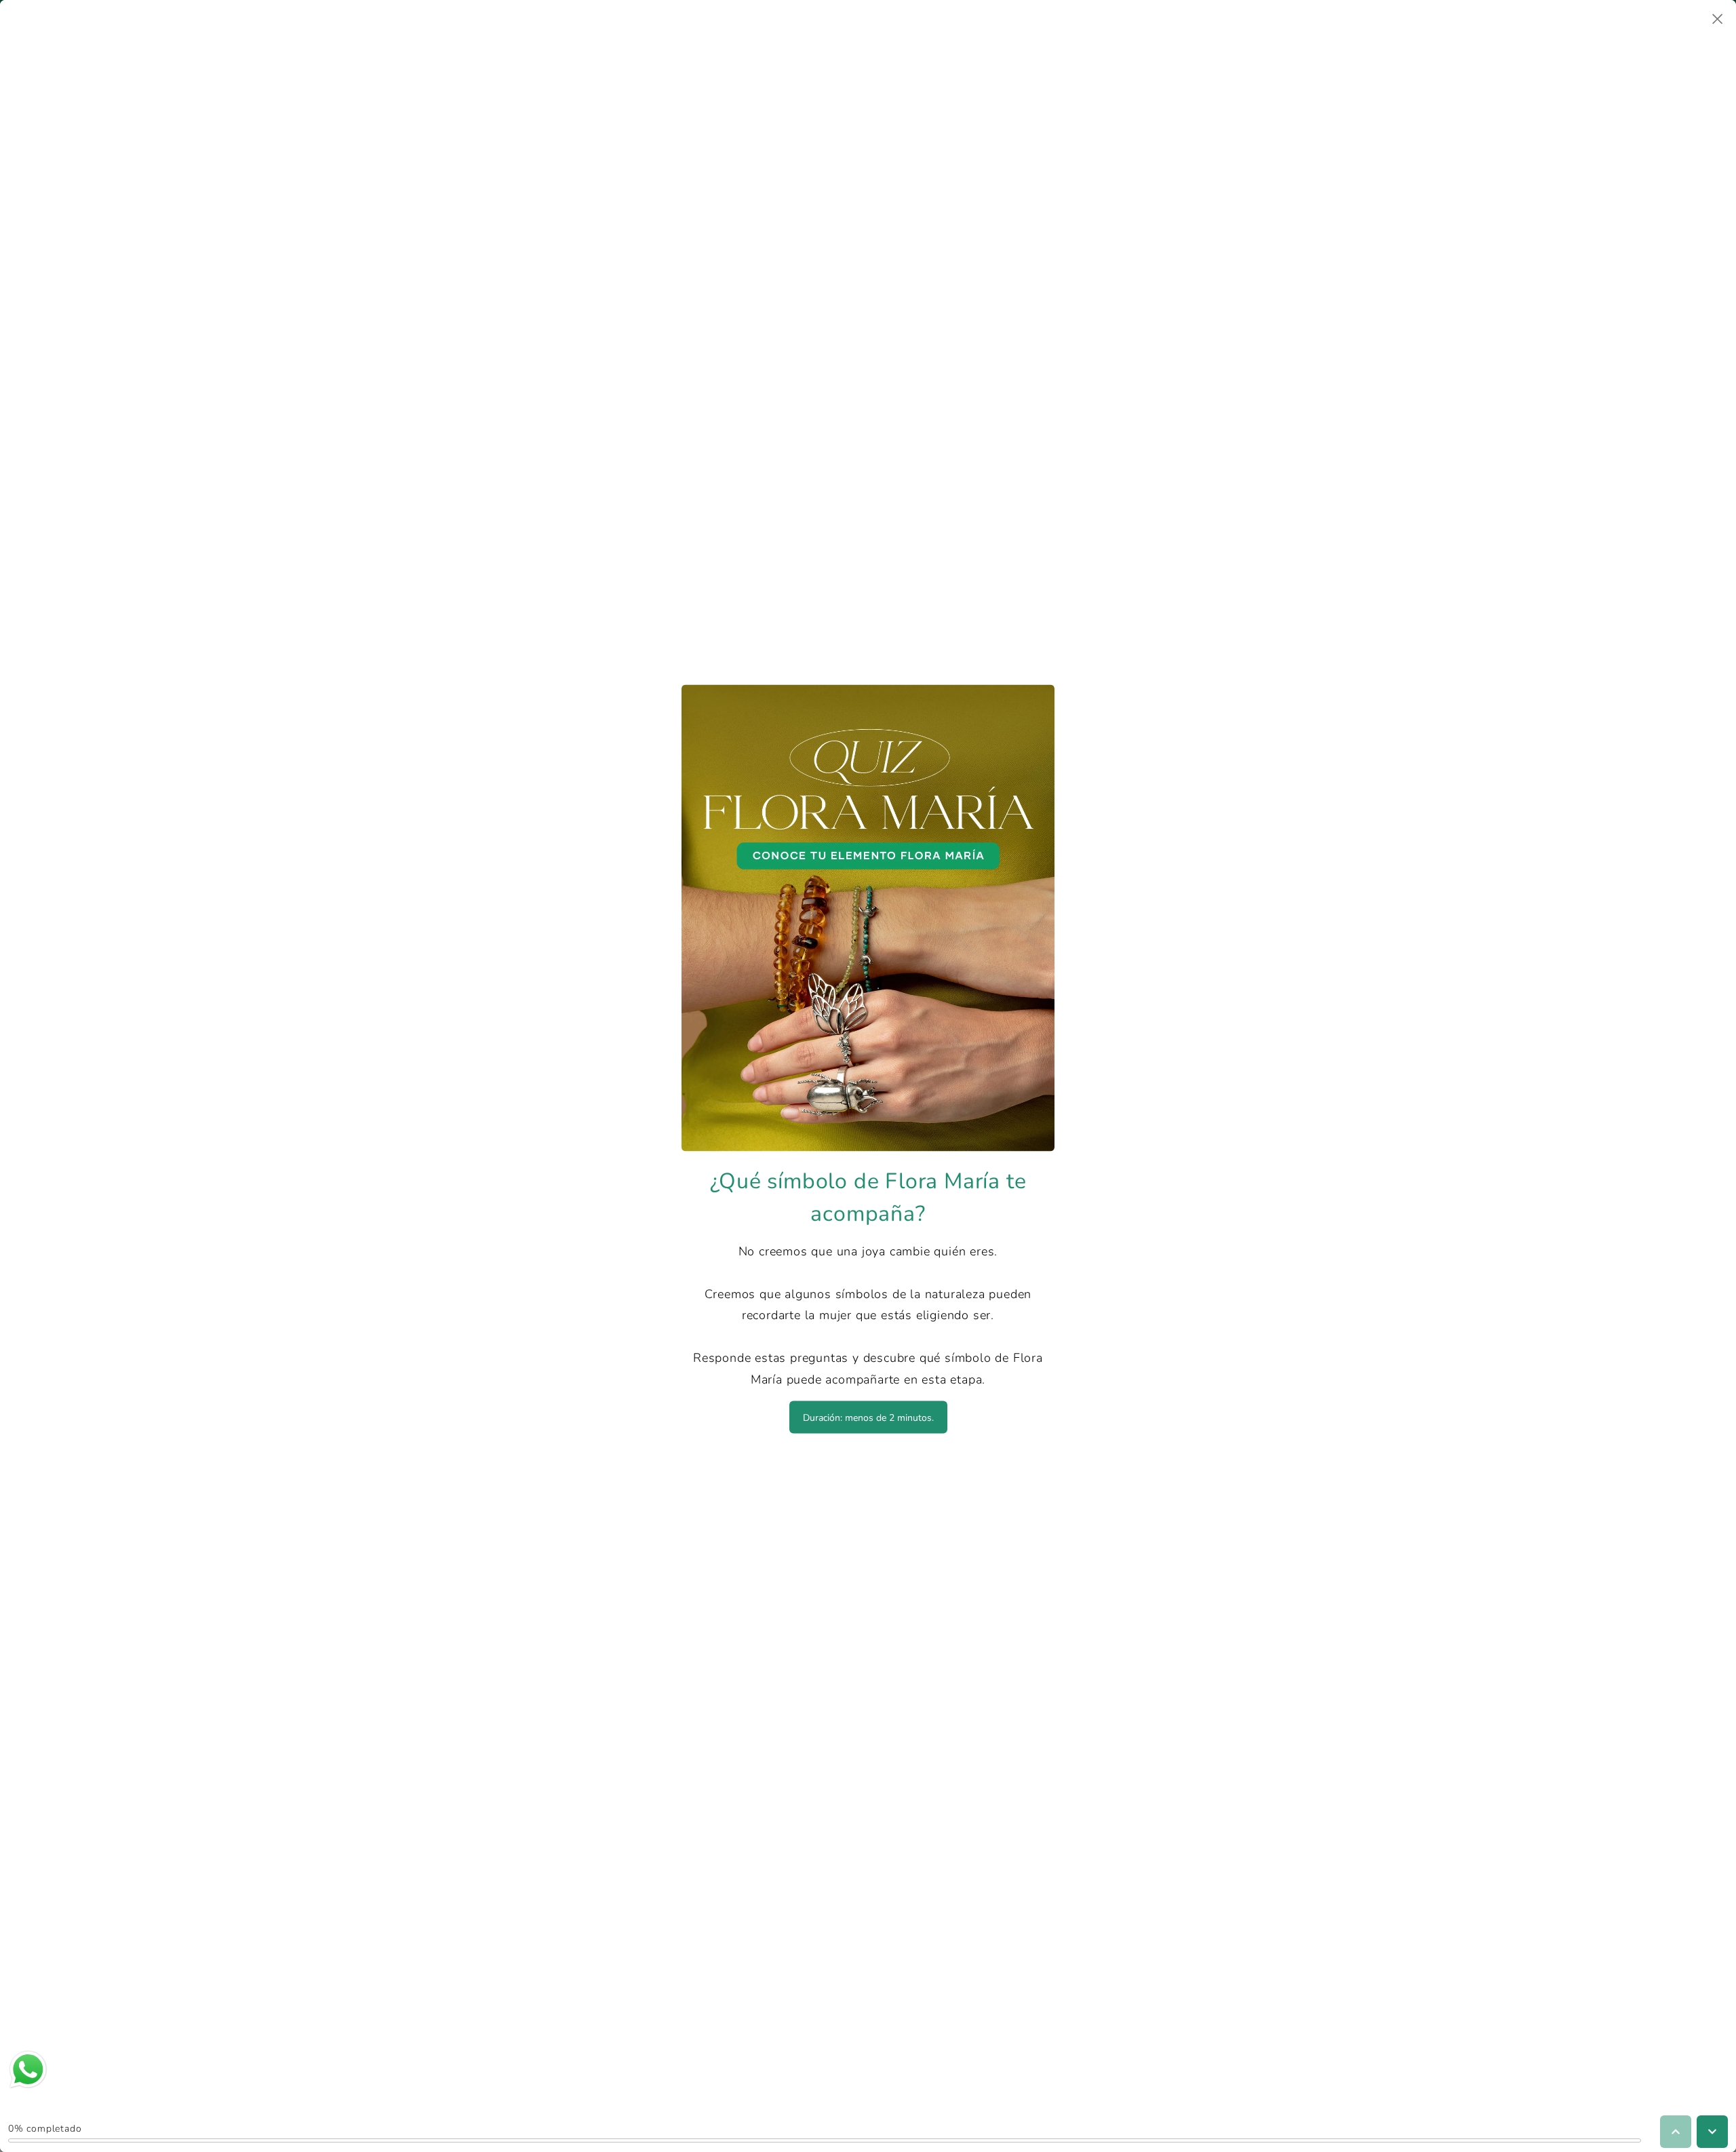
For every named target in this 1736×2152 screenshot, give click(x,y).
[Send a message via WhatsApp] (28, 2070)
